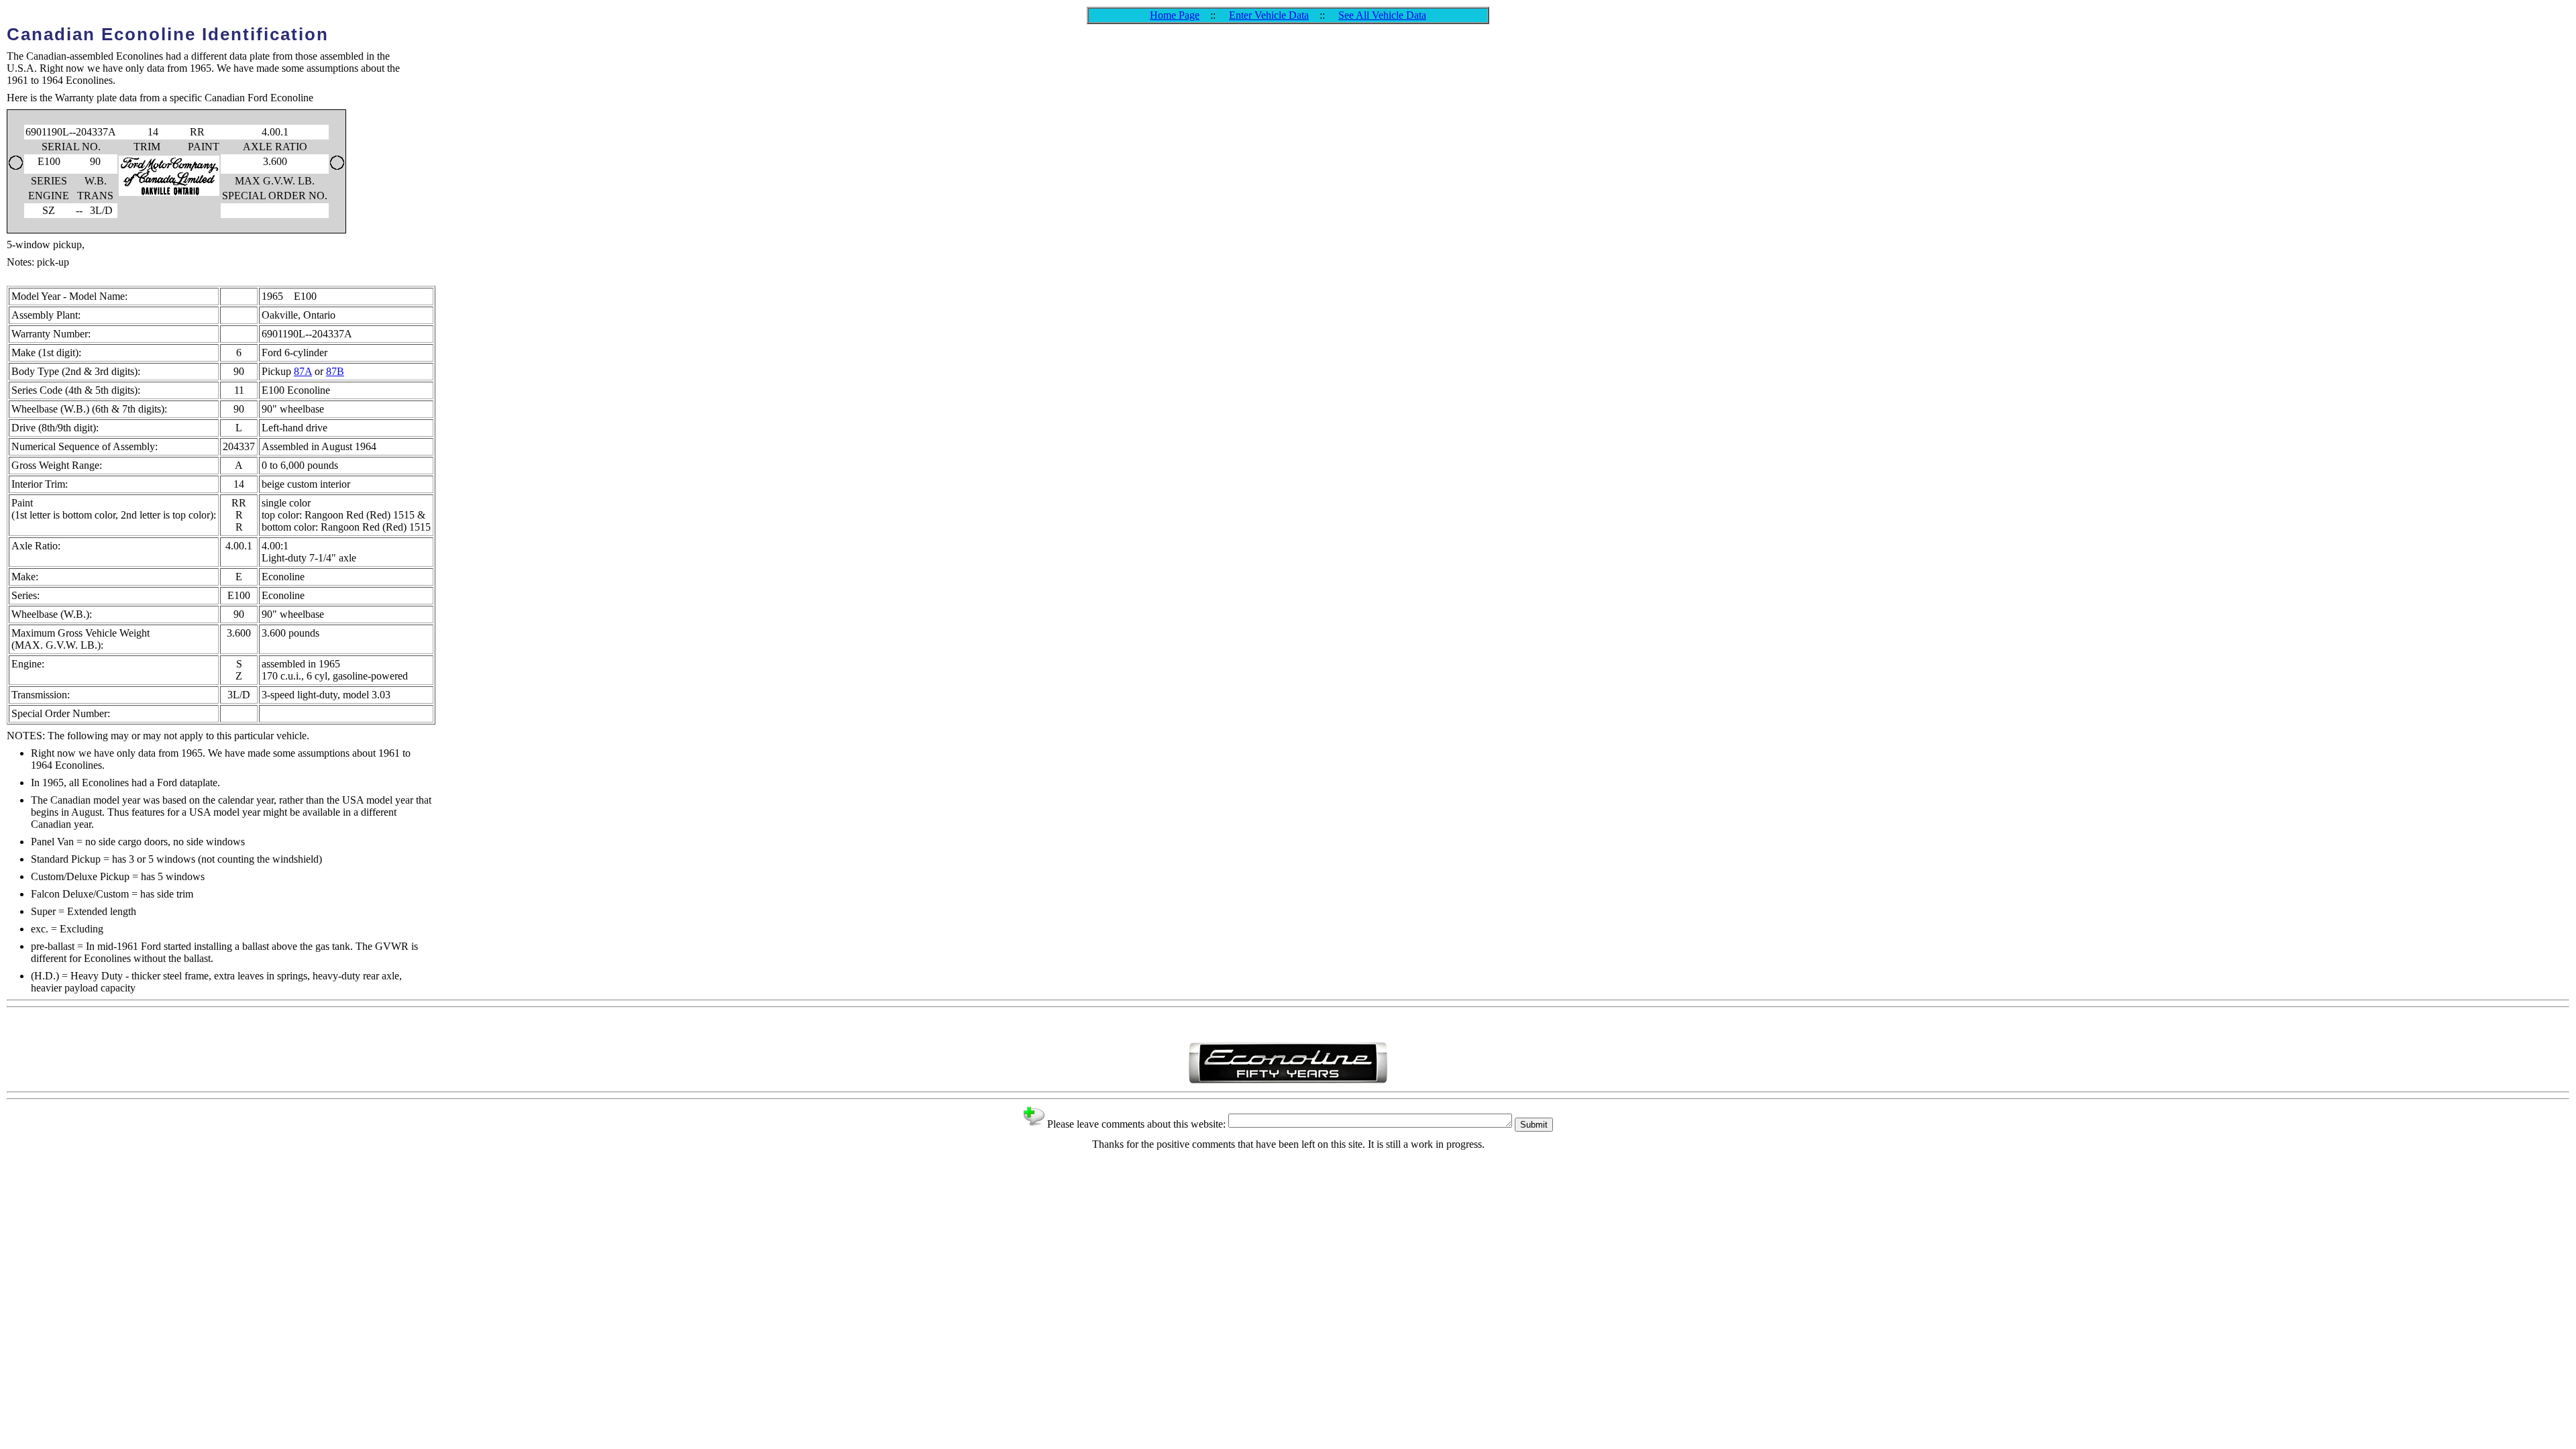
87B (335, 371)
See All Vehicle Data (1382, 15)
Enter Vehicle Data (1269, 15)
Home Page (1175, 15)
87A (303, 371)
